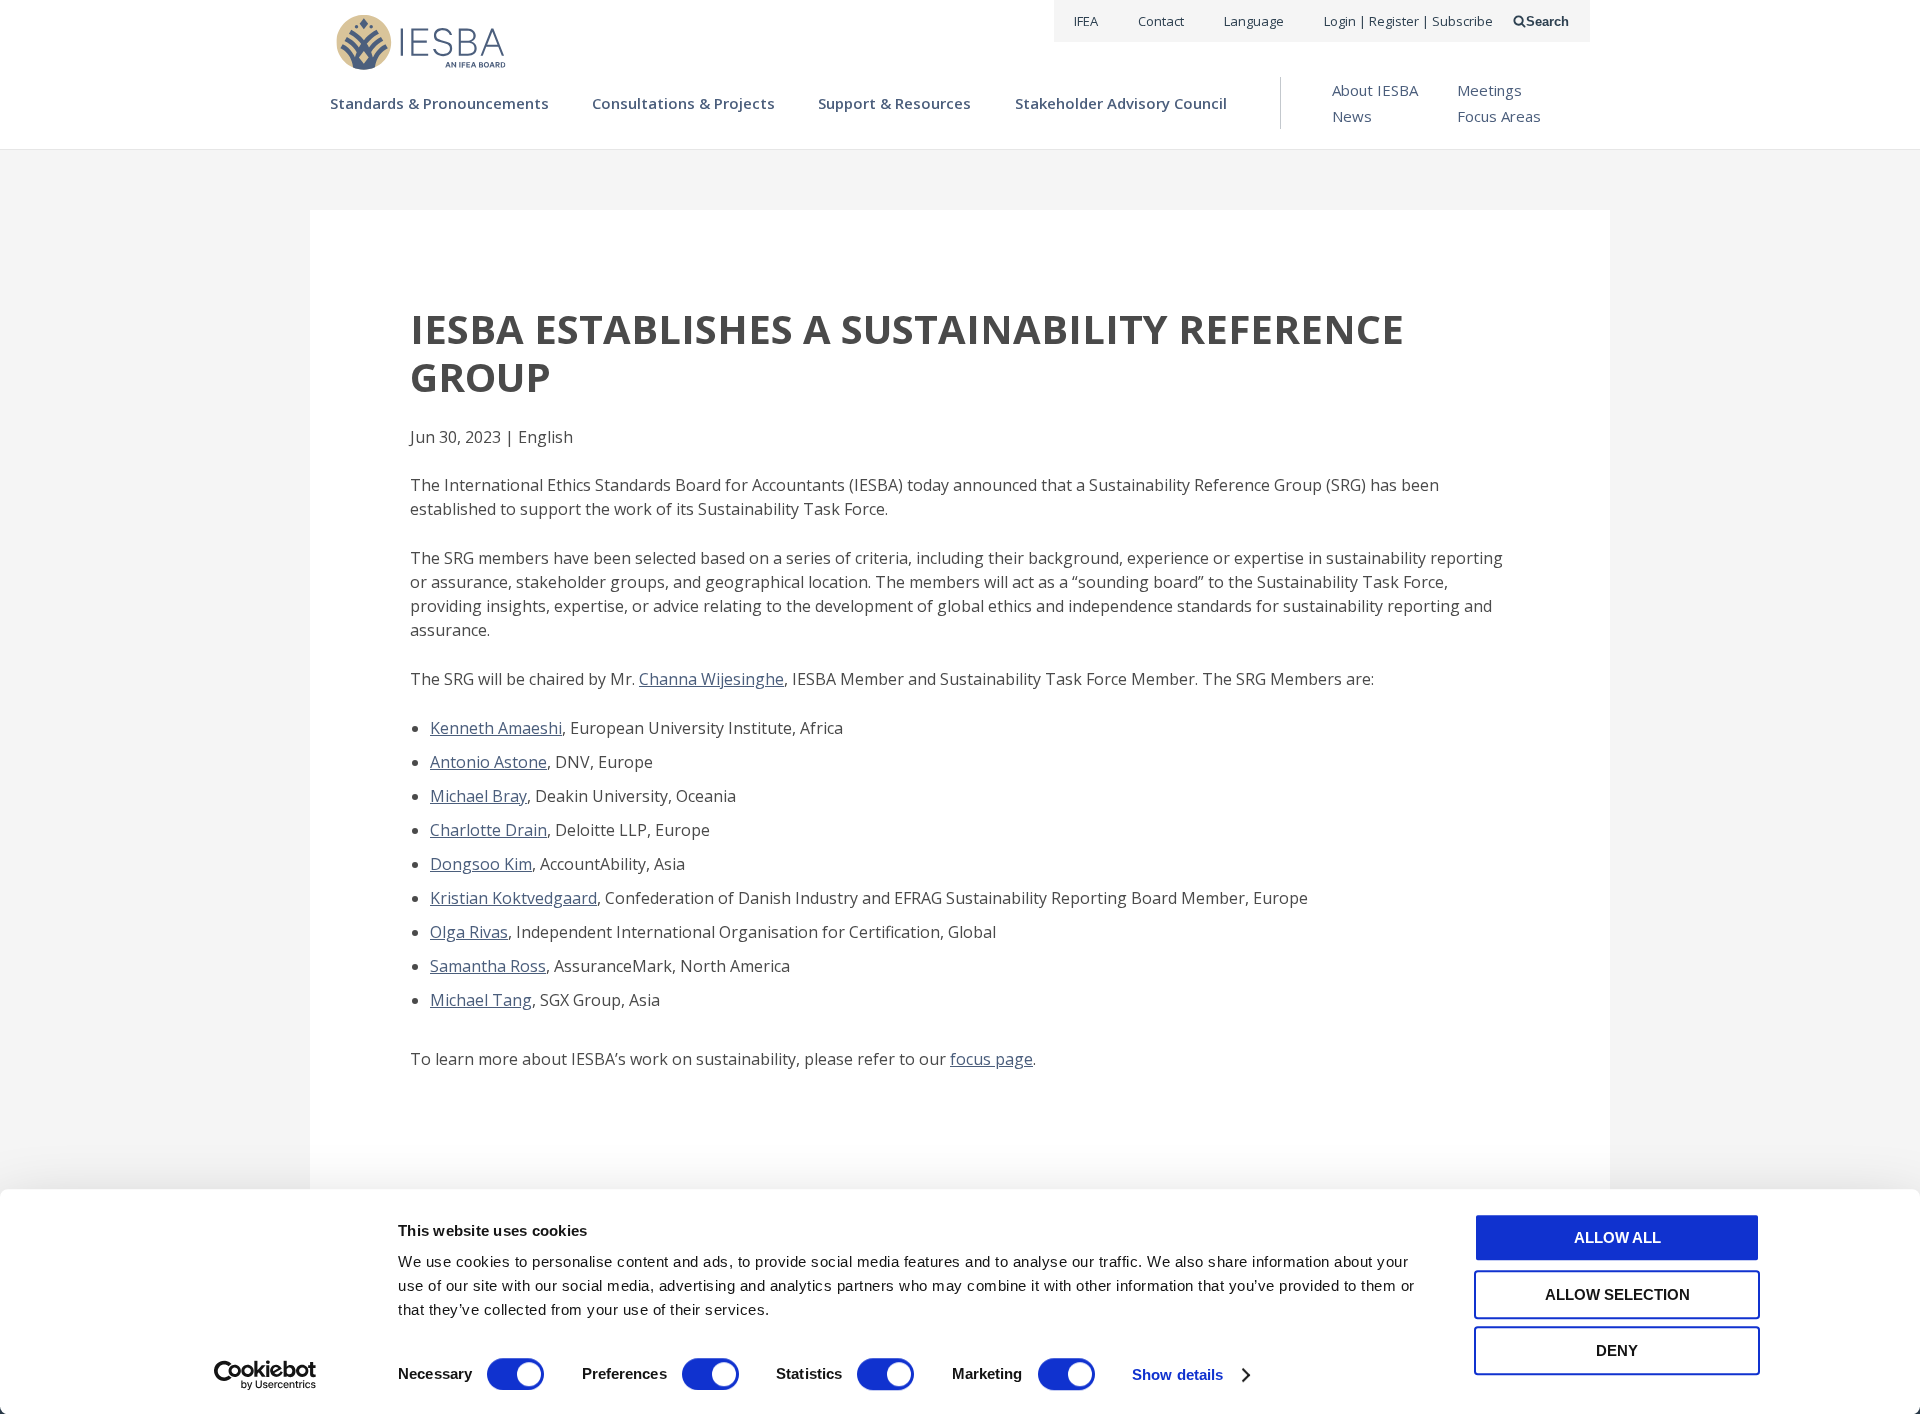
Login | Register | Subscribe (1408, 21)
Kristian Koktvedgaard (513, 898)
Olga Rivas (469, 932)
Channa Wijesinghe (711, 679)
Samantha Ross (488, 966)
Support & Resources (894, 103)
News (1352, 116)
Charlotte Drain (488, 830)
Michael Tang (481, 1000)
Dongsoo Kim (481, 864)
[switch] (710, 1374)
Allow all (1617, 1237)
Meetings (1489, 90)
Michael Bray (478, 796)
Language (1254, 21)
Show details (1177, 1374)
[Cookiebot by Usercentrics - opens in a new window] (265, 1375)
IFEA (1086, 21)
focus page (991, 1059)
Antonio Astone (488, 762)
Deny (1617, 1350)
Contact (1161, 21)
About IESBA (1375, 90)
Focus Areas (1499, 116)
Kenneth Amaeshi (496, 728)
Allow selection (1617, 1294)
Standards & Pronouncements (439, 103)
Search (1547, 21)
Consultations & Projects (683, 103)
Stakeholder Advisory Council (1121, 103)
